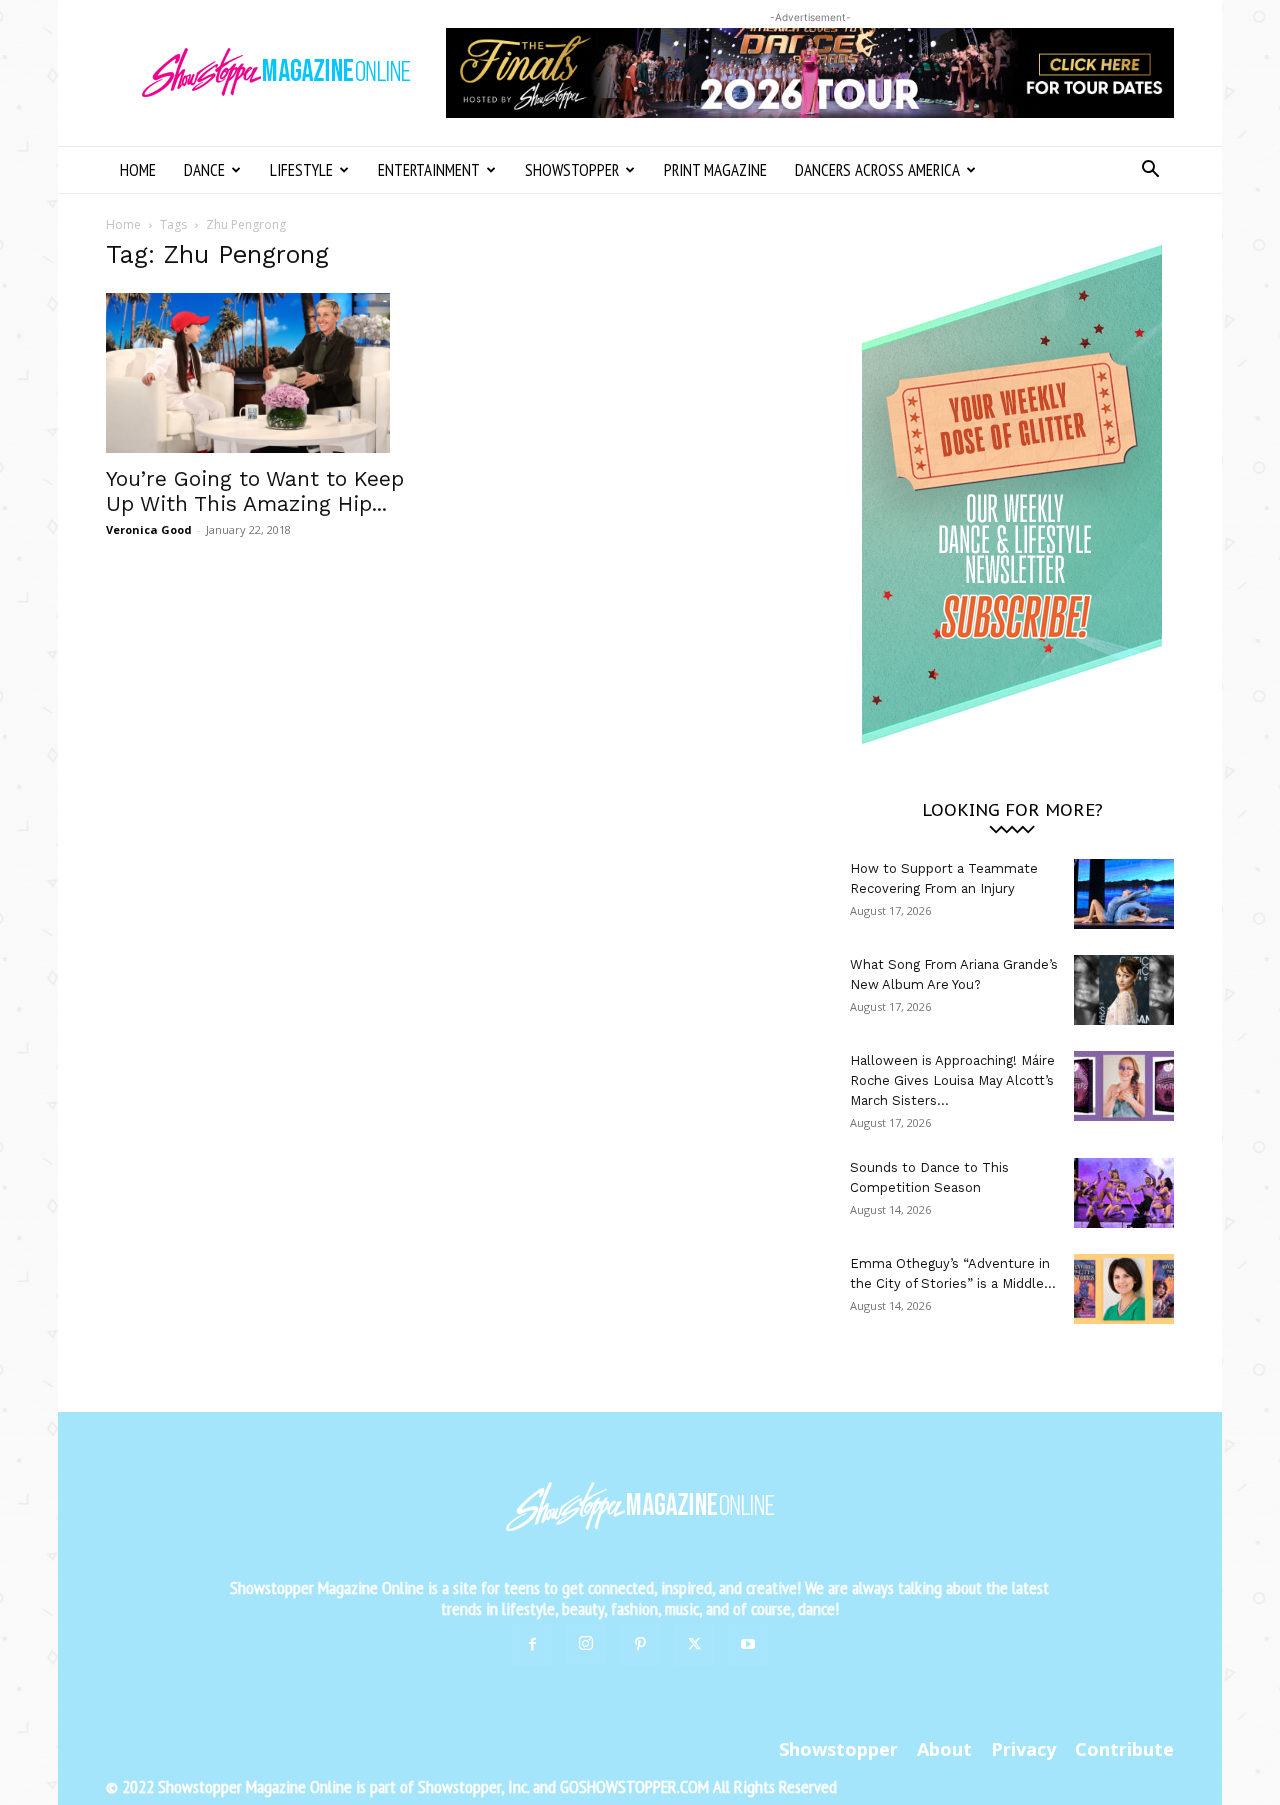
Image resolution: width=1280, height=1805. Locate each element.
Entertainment (429, 170)
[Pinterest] (640, 1645)
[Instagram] (586, 1644)
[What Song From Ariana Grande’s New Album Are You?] (1124, 990)
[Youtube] (748, 1645)
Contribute (1124, 1749)
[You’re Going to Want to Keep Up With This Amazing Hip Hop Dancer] (268, 373)
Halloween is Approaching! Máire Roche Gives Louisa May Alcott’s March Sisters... (952, 1080)
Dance (204, 170)
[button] (1150, 171)
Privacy (1023, 1749)
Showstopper (572, 170)
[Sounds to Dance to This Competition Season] (1124, 1193)
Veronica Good (149, 529)
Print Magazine (715, 170)
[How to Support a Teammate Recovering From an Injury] (1124, 894)
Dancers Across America (877, 170)
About (944, 1749)
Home (138, 170)
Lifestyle (301, 170)
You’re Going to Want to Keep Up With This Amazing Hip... (255, 491)
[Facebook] (532, 1645)
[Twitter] (694, 1645)
